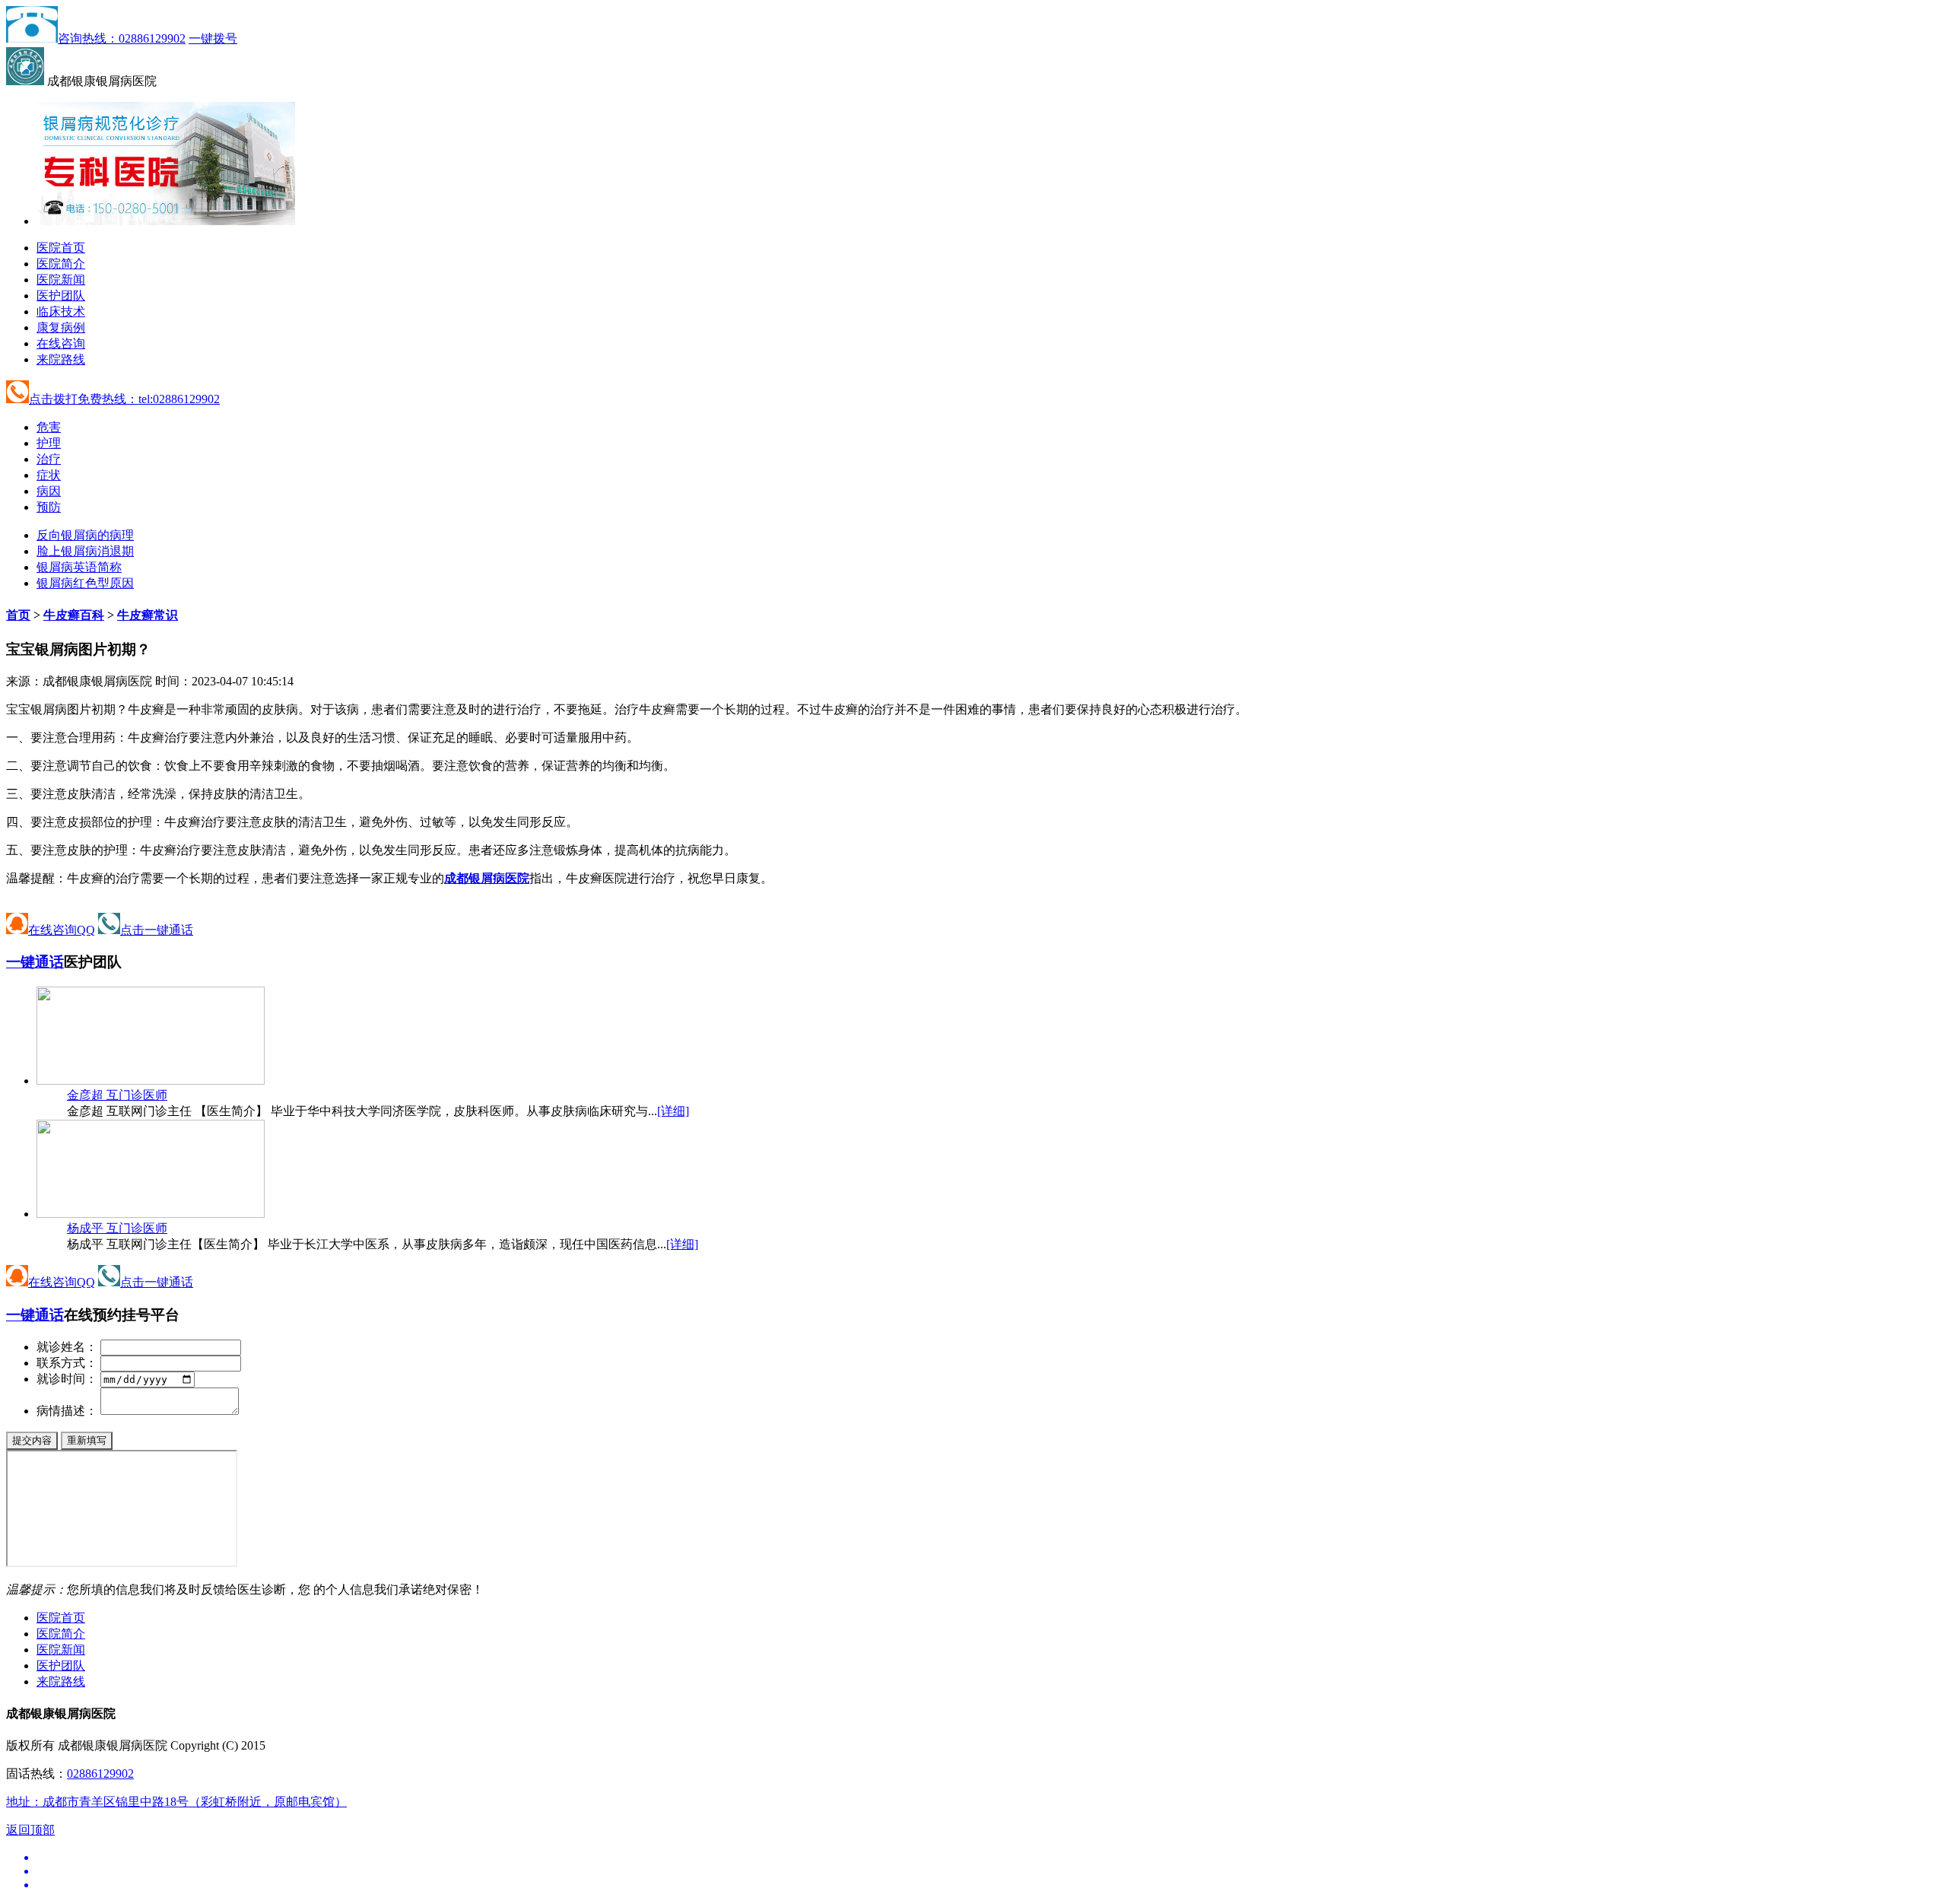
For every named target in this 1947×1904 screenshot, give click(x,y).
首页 (18, 615)
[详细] (673, 1111)
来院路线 (61, 359)
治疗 (49, 459)
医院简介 (61, 264)
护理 (49, 443)
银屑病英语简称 (79, 567)
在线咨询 (61, 343)
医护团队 (61, 296)
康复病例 (61, 327)
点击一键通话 (157, 930)
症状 (49, 475)
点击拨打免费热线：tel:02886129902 (124, 399)
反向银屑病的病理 (85, 535)
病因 (49, 491)
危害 (49, 427)
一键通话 (35, 962)
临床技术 (61, 312)
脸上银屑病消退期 (85, 551)
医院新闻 (61, 280)
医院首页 (61, 248)
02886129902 (100, 1774)
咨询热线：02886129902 (122, 38)
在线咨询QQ (62, 930)
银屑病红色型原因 (85, 583)
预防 (49, 507)
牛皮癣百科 (74, 615)
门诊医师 (117, 1095)
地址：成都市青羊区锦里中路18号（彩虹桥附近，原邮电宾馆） (176, 1802)
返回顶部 (30, 1830)
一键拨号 (213, 38)
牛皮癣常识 (148, 615)
